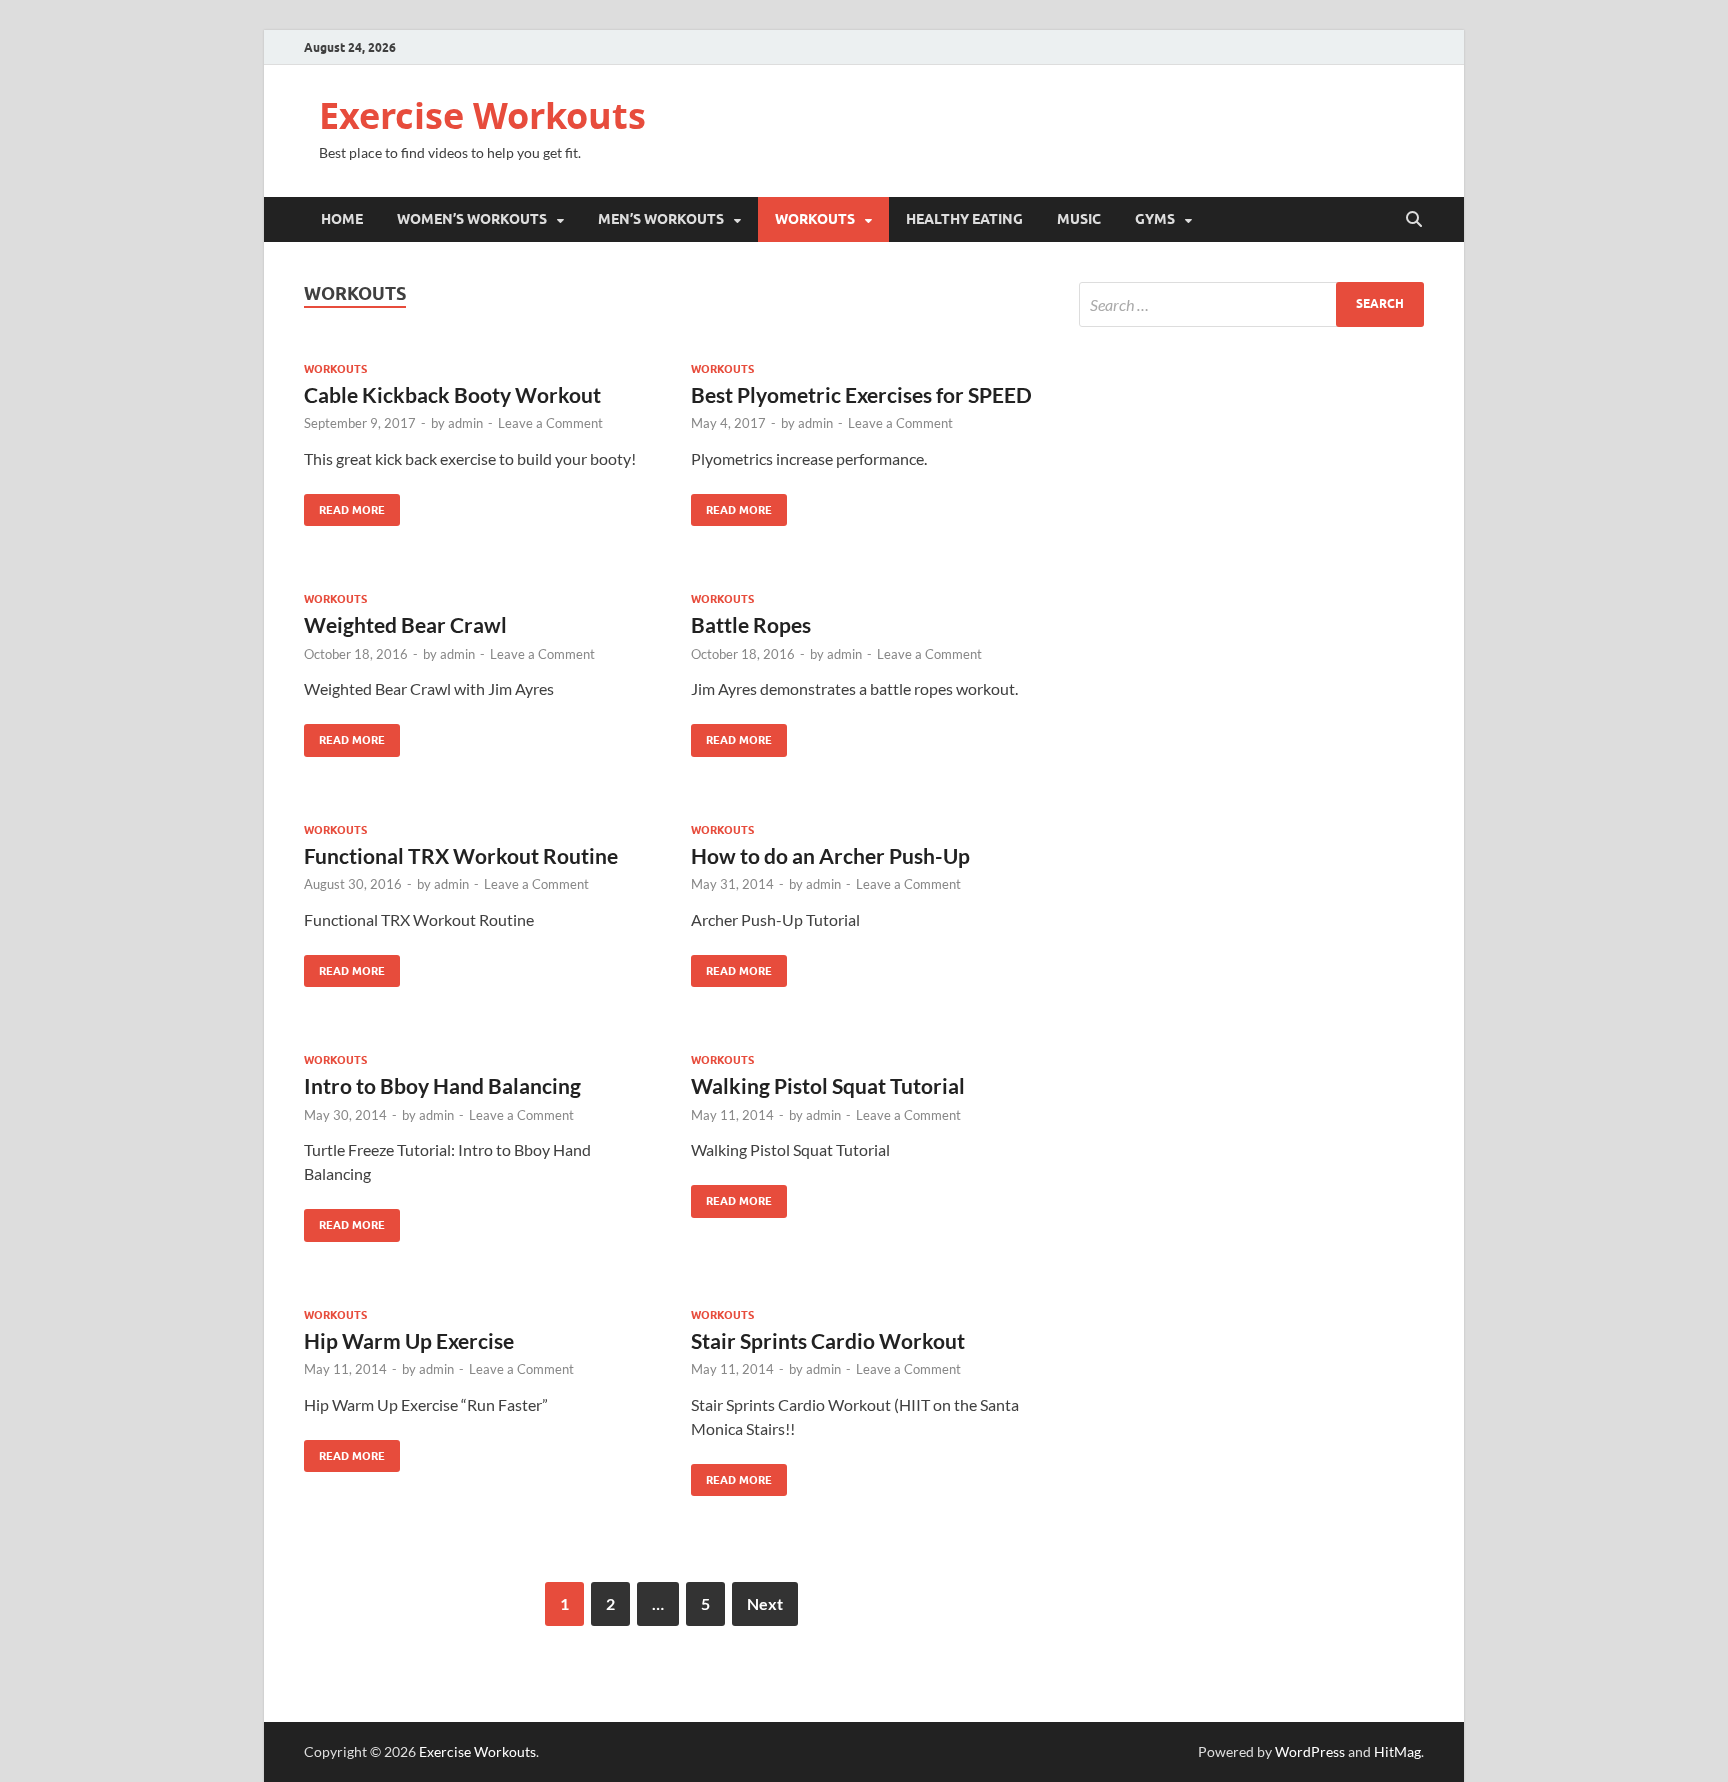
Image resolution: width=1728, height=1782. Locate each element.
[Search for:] (1251, 304)
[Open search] (1414, 220)
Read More (344, 505)
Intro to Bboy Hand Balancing (442, 1085)
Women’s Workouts (472, 219)
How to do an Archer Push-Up (830, 855)
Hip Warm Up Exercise (409, 1340)
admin (465, 423)
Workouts (815, 219)
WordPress (1310, 1751)
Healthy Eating (964, 219)
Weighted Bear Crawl (405, 624)
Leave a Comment (550, 423)
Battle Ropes (751, 624)
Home (342, 219)
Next (765, 1603)
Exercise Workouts (482, 115)
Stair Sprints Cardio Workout (828, 1340)
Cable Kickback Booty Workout (452, 394)
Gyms (1155, 219)
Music (1079, 219)
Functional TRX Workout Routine (461, 855)
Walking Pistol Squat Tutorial (828, 1085)
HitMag (1397, 1751)
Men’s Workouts (661, 219)
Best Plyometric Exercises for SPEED (861, 394)
